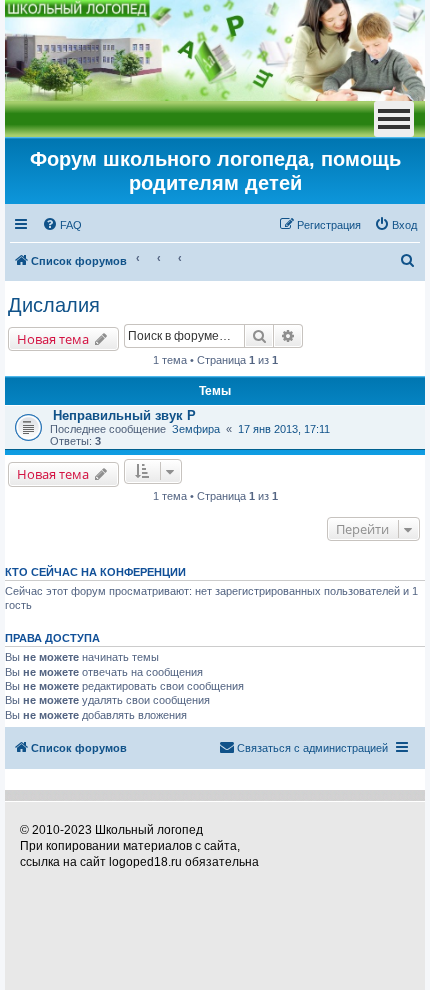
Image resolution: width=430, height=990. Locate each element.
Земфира (196, 429)
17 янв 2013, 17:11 (284, 429)
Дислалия (54, 305)
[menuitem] (62, 225)
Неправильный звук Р (124, 415)
